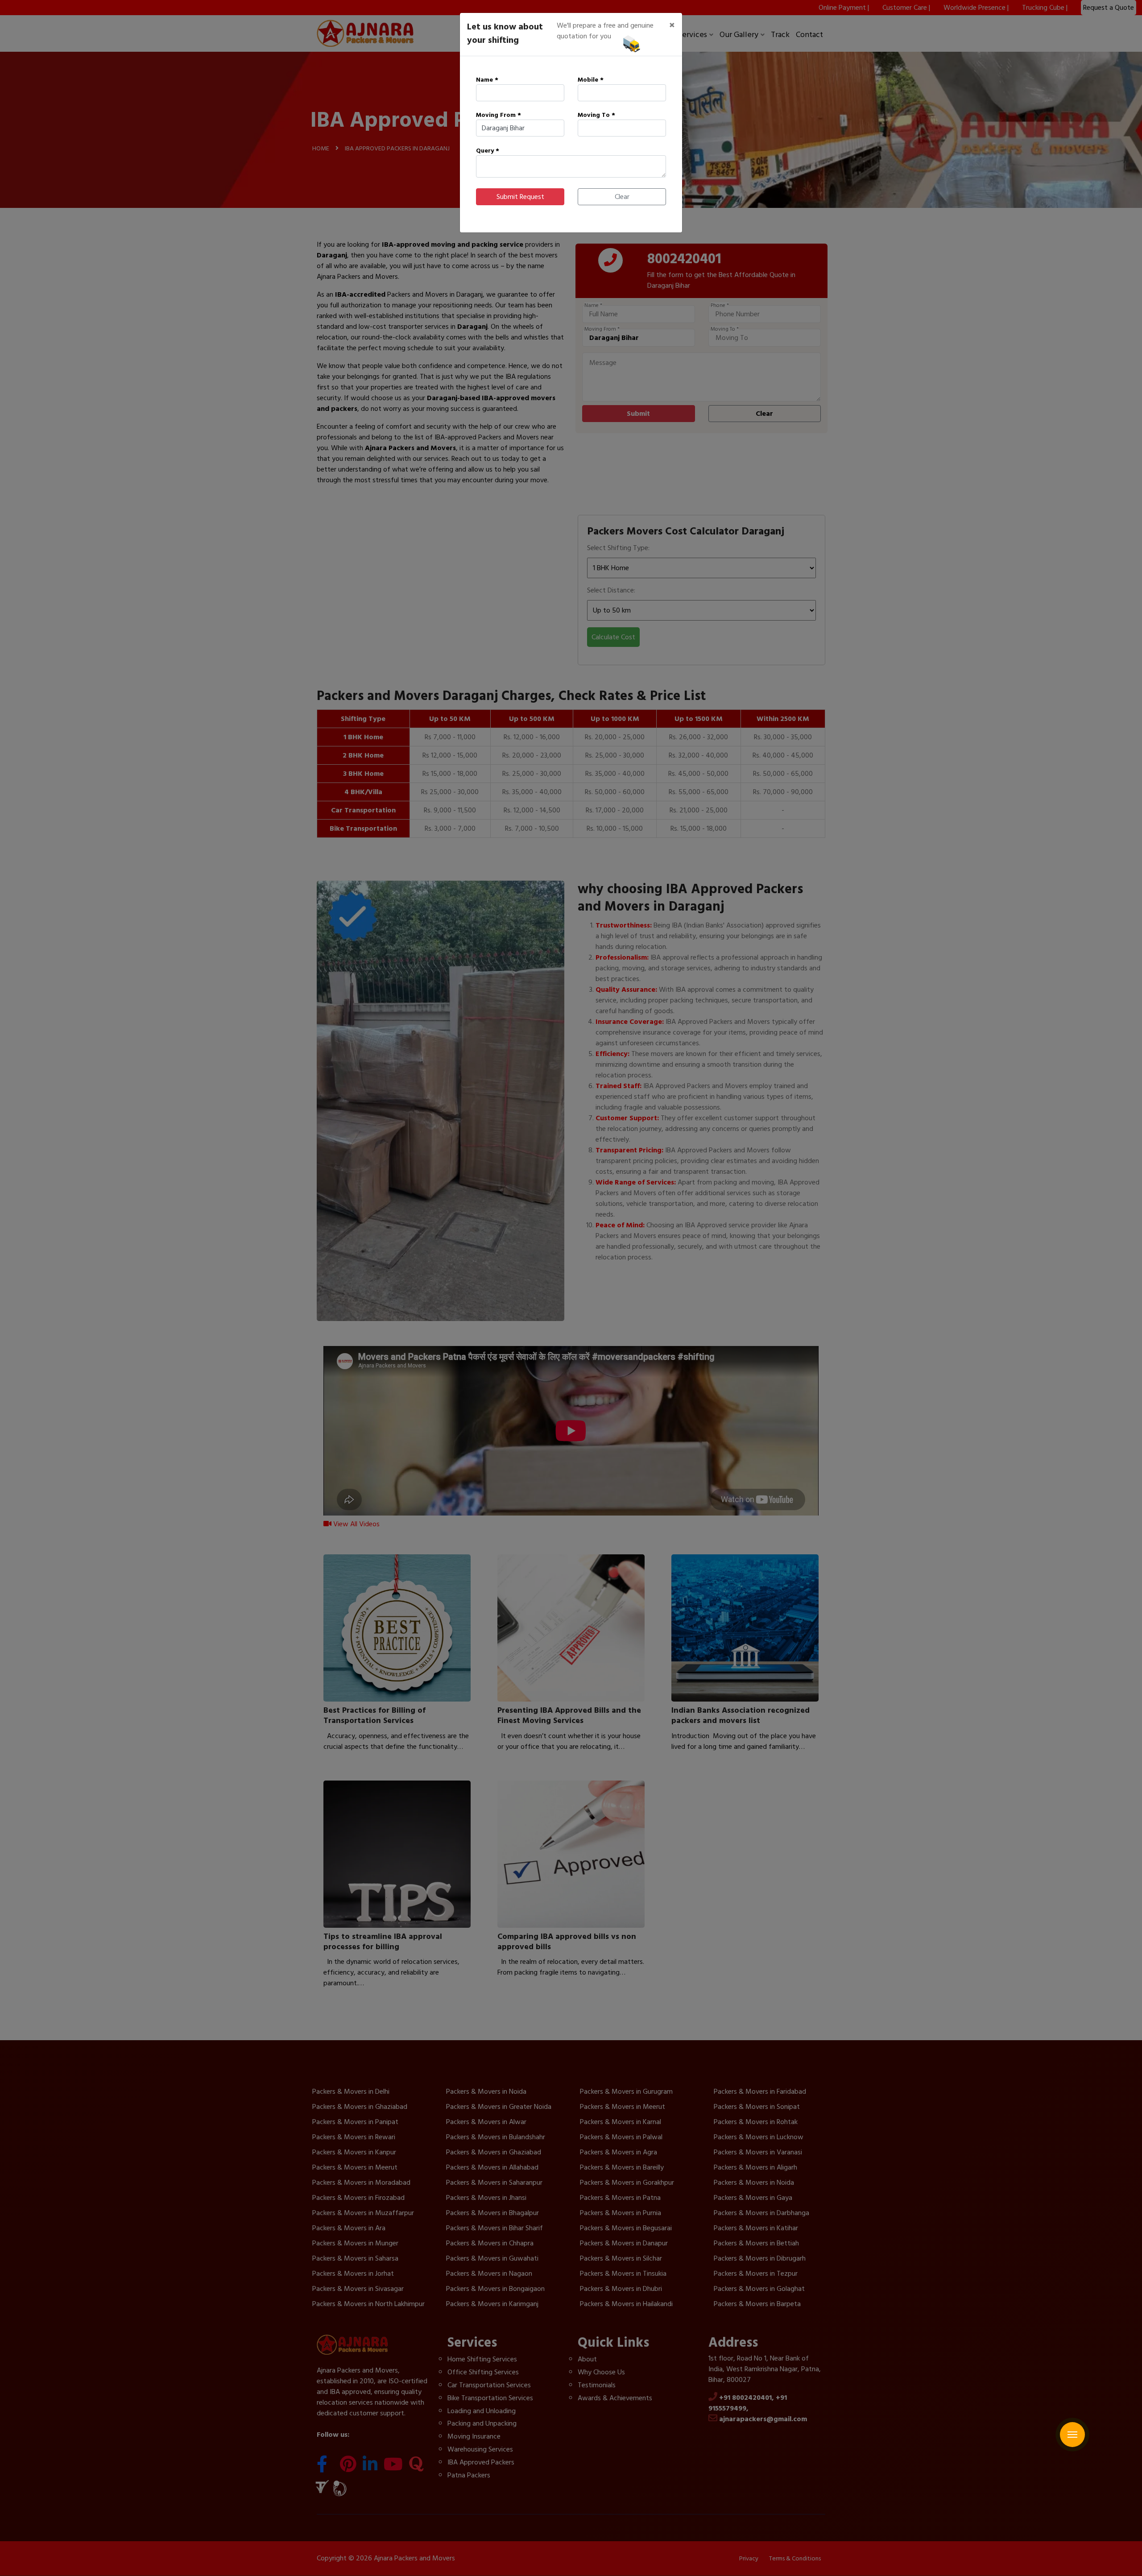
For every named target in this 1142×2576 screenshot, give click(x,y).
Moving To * (596, 115)
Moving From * (499, 115)
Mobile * (591, 80)
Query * (488, 151)
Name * (487, 80)
